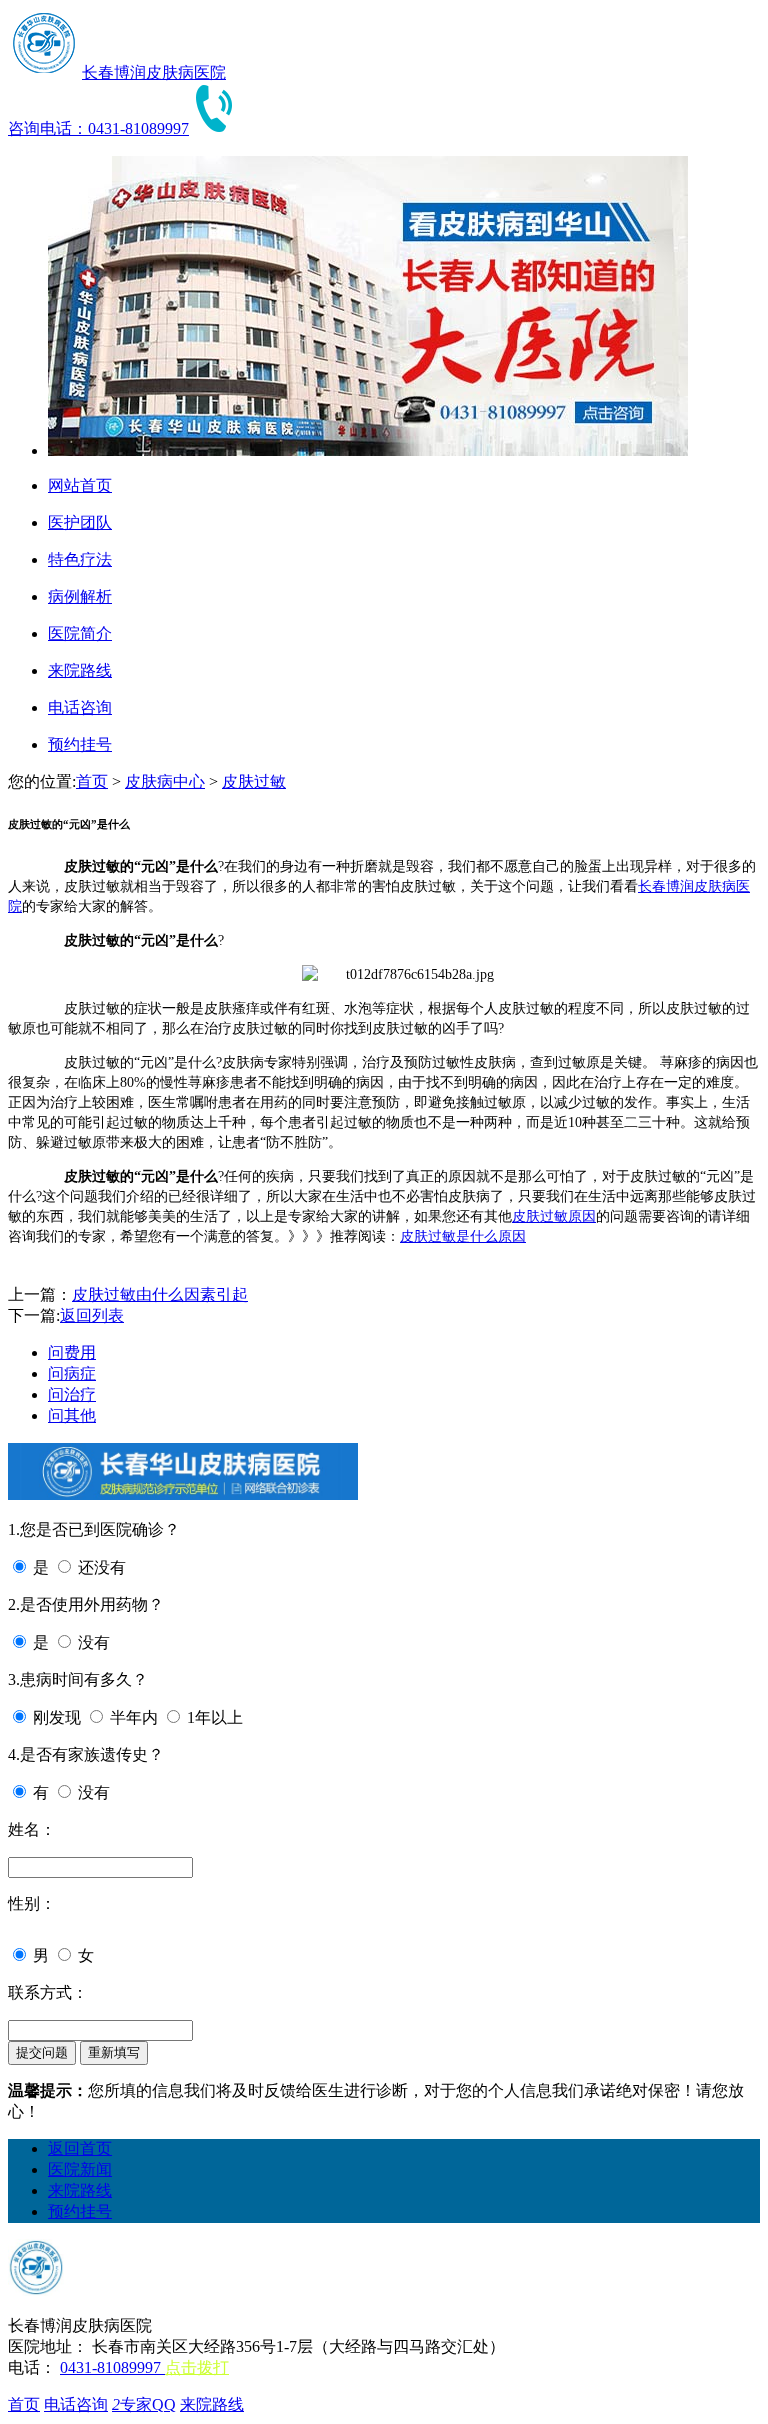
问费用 (72, 1352)
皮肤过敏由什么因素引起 (160, 1294)
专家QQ (144, 2404)
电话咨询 (76, 2404)
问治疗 (72, 1394)
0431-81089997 (112, 2367)
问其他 (72, 1415)
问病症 (72, 1373)
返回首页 (80, 2148)
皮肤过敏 (254, 781)
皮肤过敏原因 (554, 1216)
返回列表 (92, 1315)
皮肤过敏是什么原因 (463, 1236)
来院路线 (80, 2190)
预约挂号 (80, 2211)
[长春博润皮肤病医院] (43, 72)
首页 (92, 781)
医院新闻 (80, 2169)
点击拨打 (197, 2367)
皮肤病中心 (165, 781)
